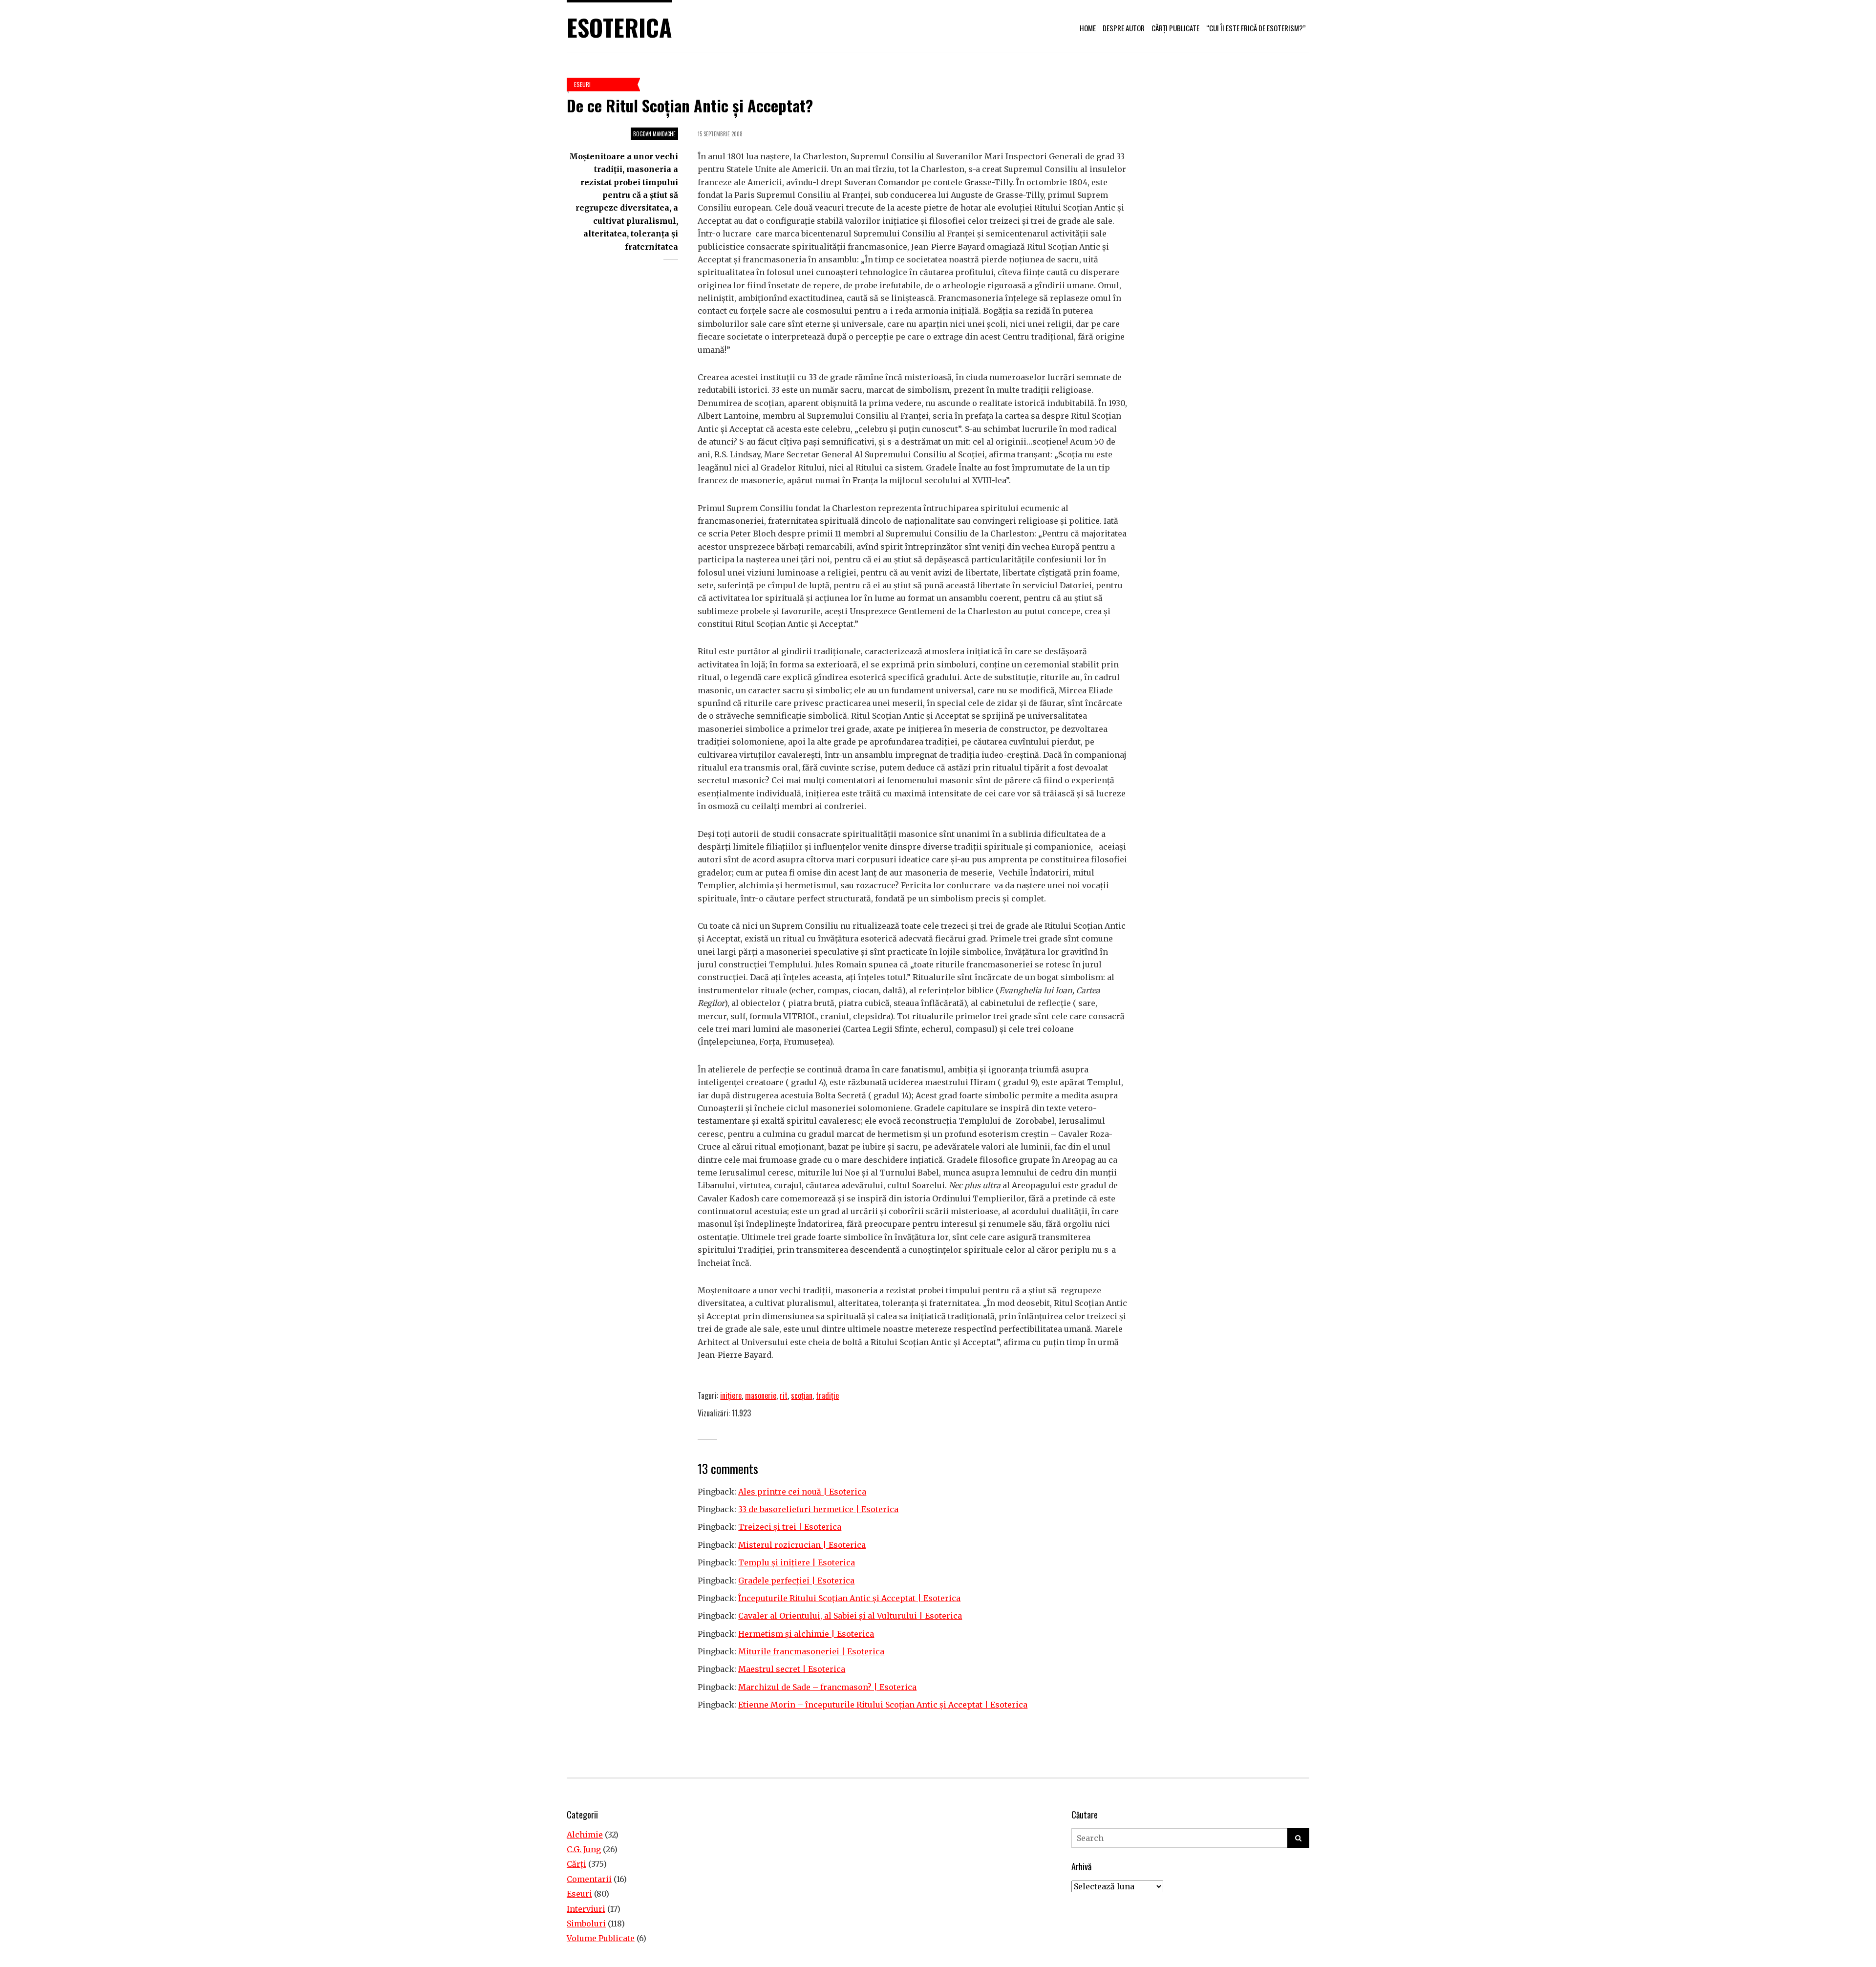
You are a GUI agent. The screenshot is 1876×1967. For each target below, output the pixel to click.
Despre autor (1124, 28)
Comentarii (589, 1879)
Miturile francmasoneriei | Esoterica (811, 1651)
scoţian (802, 1395)
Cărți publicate (1175, 28)
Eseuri (582, 84)
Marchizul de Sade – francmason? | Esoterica (827, 1687)
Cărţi (576, 1864)
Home (1088, 28)
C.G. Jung (584, 1849)
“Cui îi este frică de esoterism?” (1256, 28)
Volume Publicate (601, 1938)
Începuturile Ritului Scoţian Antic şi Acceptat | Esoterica (849, 1598)
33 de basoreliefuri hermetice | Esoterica (818, 1509)
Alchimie (585, 1835)
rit (784, 1395)
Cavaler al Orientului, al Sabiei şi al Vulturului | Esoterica (850, 1616)
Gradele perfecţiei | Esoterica (796, 1581)
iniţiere (731, 1395)
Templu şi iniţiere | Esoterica (797, 1562)
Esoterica (619, 27)
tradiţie (827, 1395)
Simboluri (586, 1924)
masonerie (761, 1395)
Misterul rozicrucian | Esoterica (802, 1545)
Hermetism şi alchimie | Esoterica (806, 1634)
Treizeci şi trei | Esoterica (790, 1527)
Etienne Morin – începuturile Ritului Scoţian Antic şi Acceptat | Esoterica (883, 1705)
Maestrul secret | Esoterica (792, 1669)
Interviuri (586, 1909)
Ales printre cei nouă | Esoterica (802, 1492)
